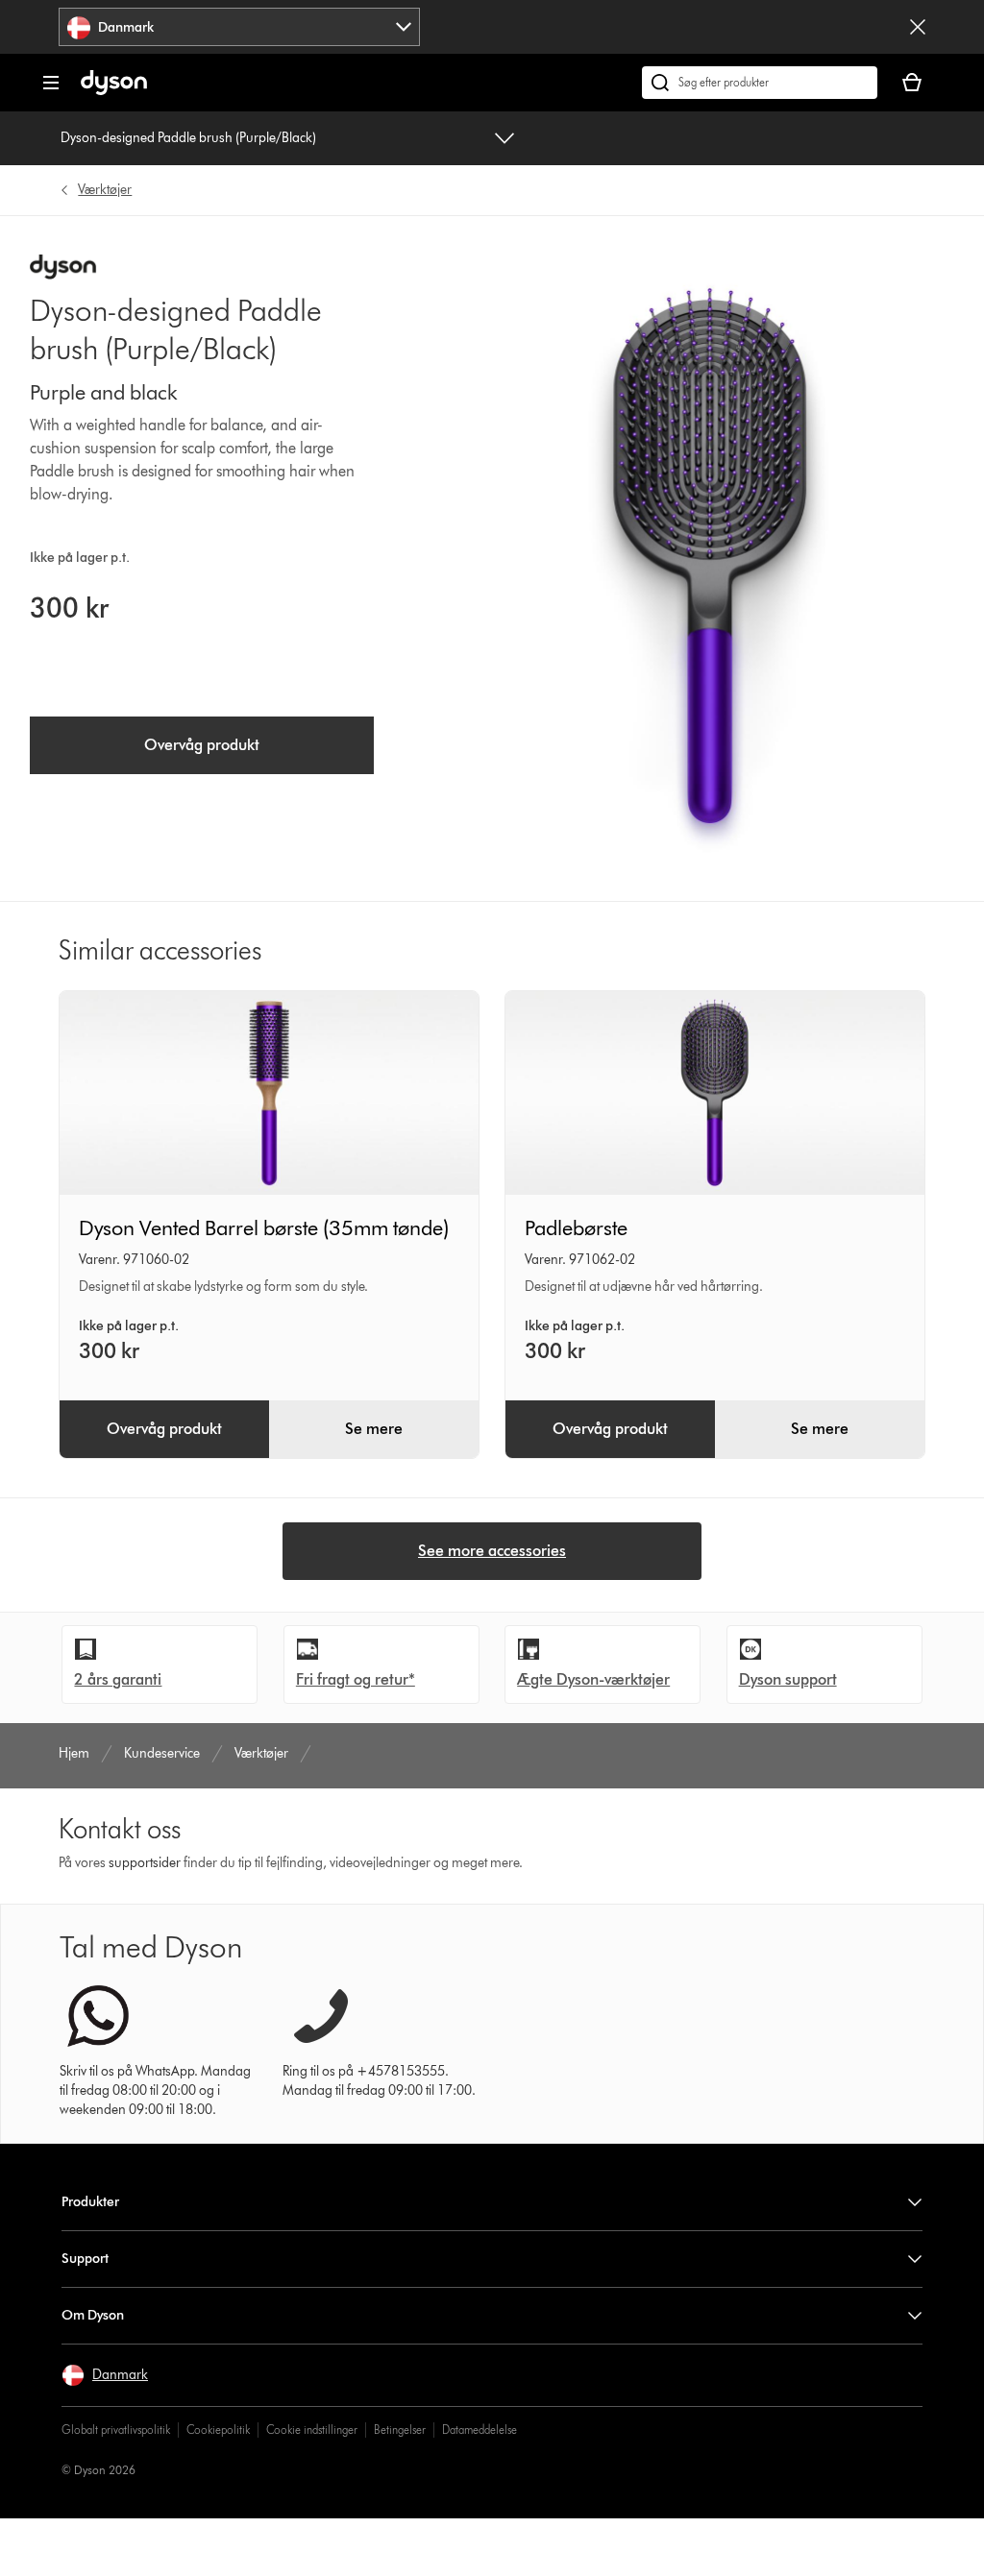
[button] (105, 2375)
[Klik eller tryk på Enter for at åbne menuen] (51, 83)
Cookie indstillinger (312, 2430)
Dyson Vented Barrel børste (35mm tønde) (264, 1228)
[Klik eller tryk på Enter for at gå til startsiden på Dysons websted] (114, 91)
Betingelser (400, 2430)
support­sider (145, 1863)
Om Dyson (93, 2315)
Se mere (374, 1429)
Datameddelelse (480, 2430)
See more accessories (492, 1551)
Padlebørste (576, 1228)
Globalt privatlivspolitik (116, 2430)
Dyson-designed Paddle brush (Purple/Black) (188, 138)
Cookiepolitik (218, 2430)
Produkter (90, 2202)
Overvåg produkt (202, 745)
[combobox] (239, 27)
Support (85, 2259)
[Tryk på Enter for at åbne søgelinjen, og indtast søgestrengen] (760, 83)
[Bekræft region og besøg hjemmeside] (918, 27)
